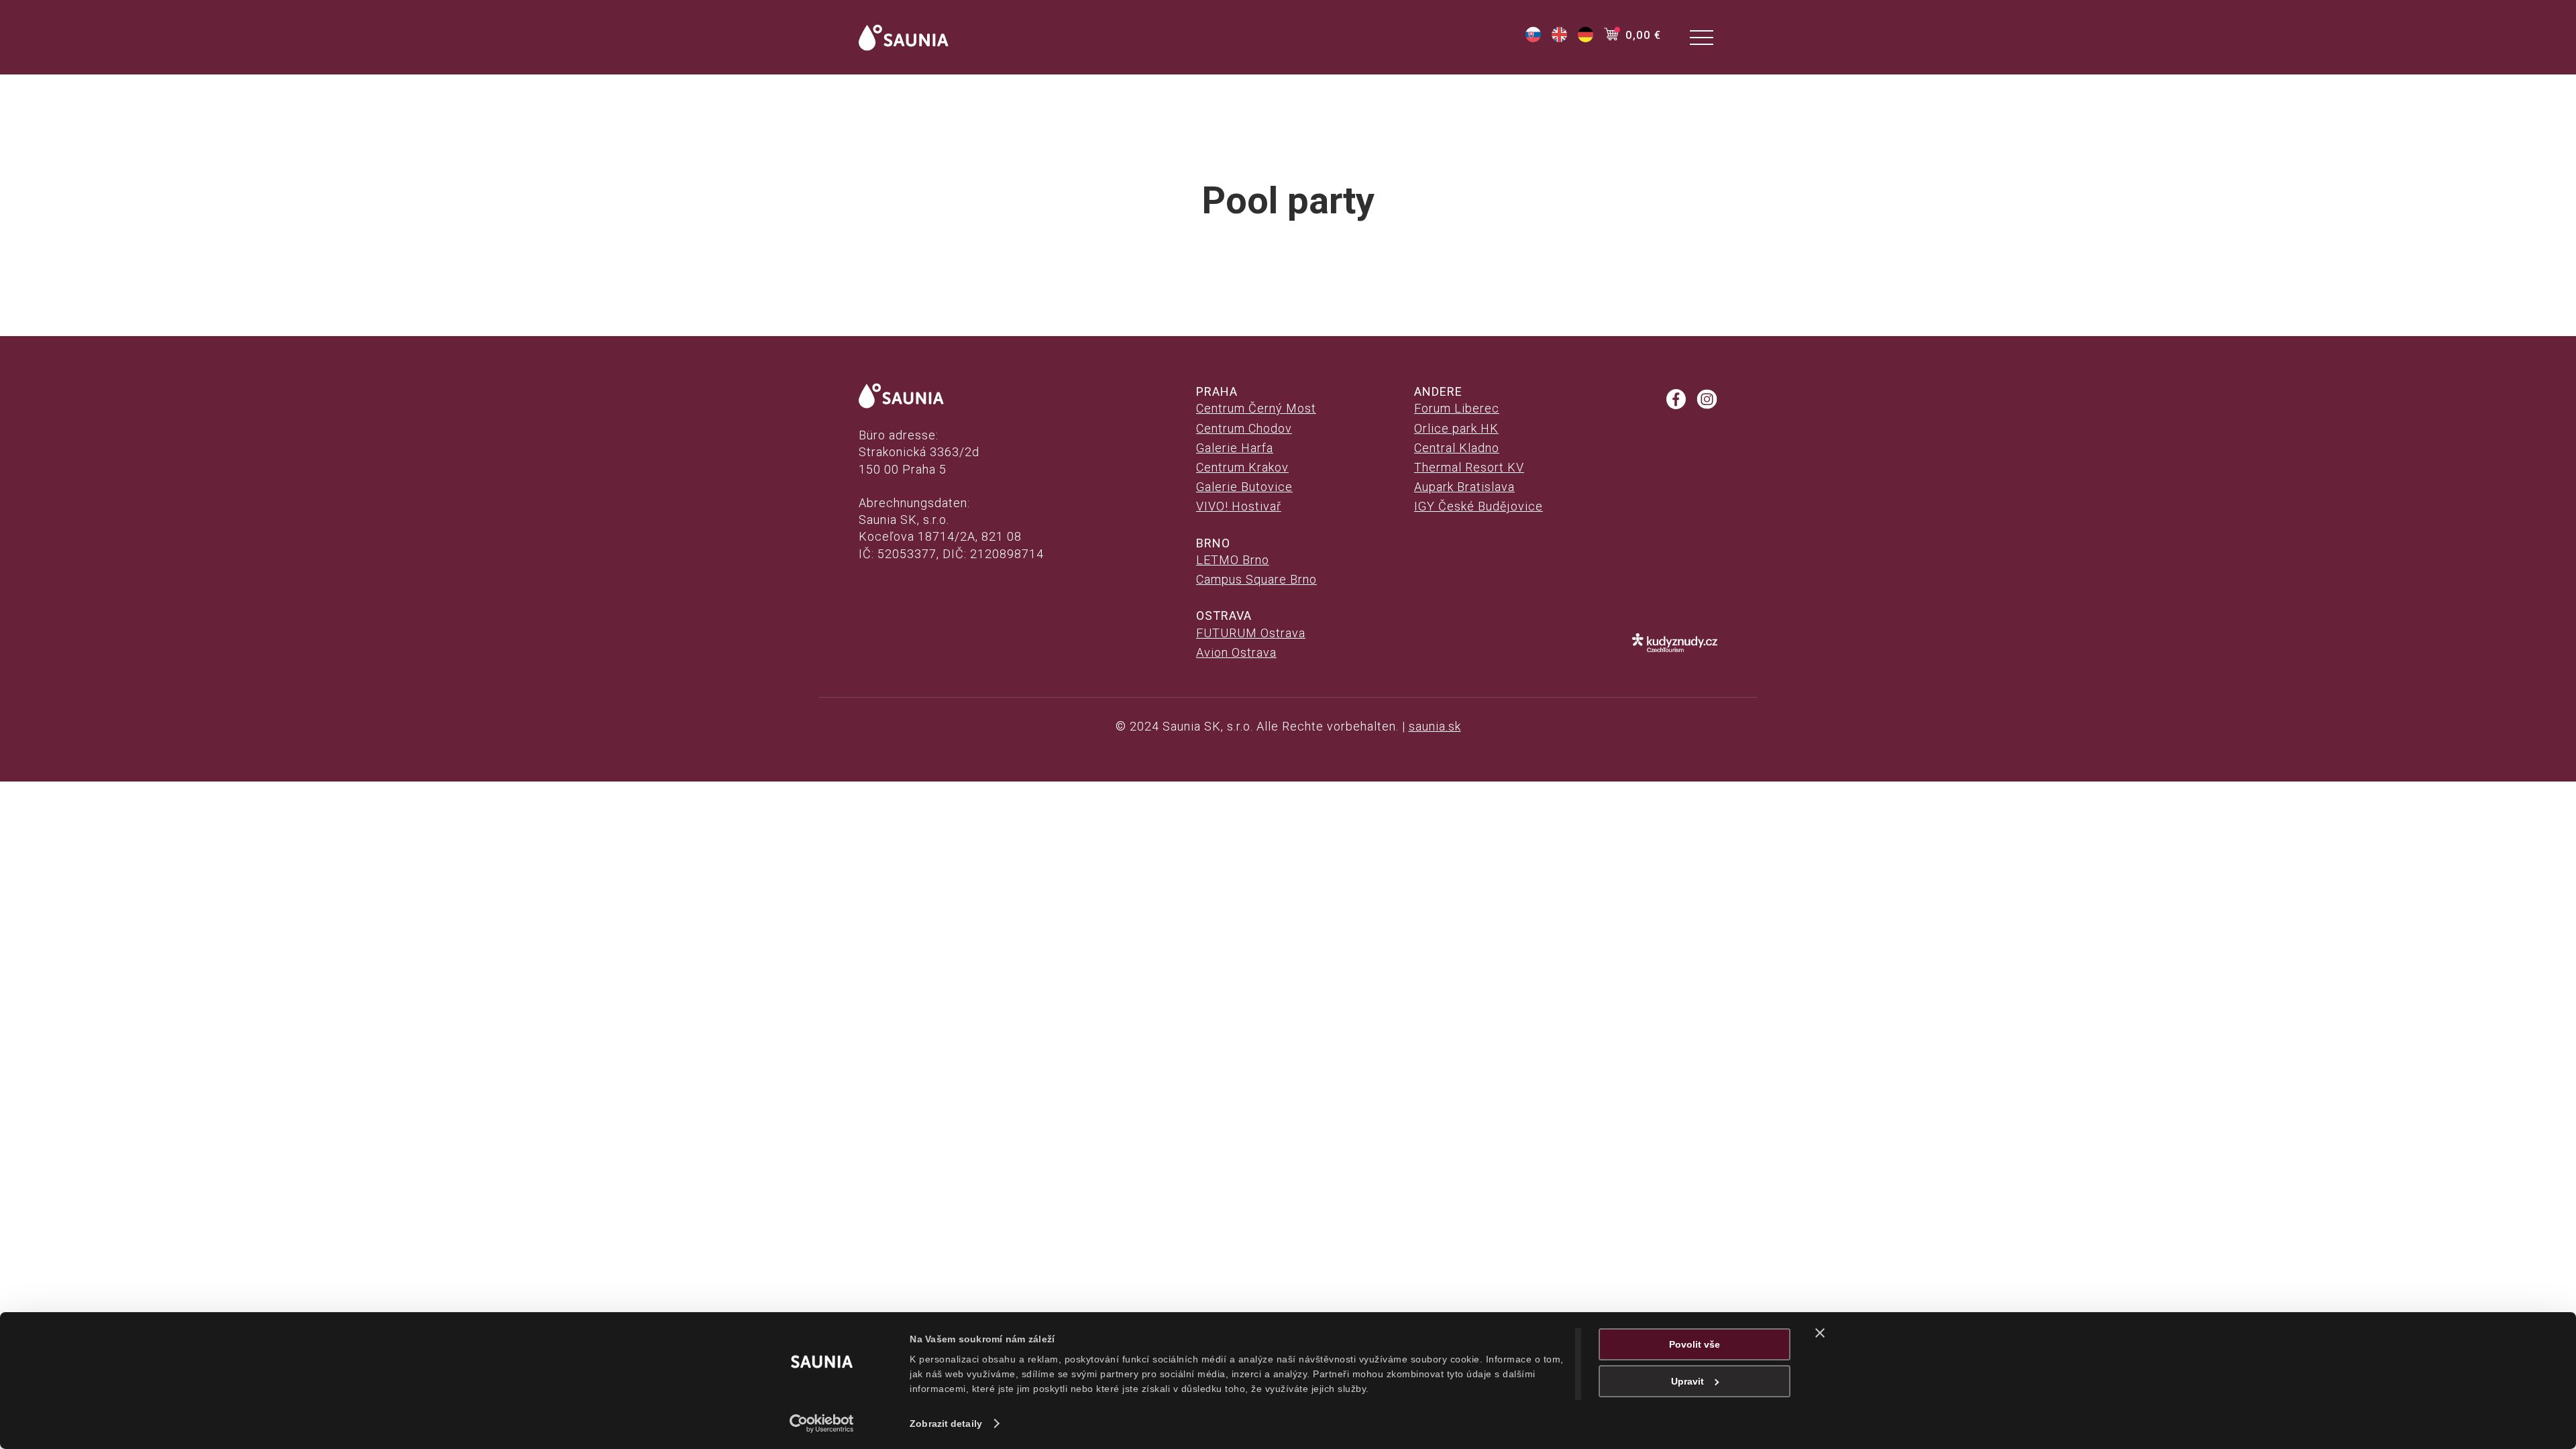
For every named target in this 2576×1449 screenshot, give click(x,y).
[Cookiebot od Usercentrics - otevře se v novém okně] (822, 1424)
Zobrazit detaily (946, 1424)
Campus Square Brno (1256, 579)
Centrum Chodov (1244, 428)
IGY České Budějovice (1479, 506)
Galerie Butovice (1244, 487)
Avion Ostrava (1236, 652)
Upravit (1687, 1381)
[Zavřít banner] (1820, 1333)
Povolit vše (1695, 1344)
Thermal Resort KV (1469, 467)
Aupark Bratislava (1464, 487)
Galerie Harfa (1235, 448)
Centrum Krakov (1242, 467)
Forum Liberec (1457, 408)
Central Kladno (1457, 448)
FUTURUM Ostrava (1251, 633)
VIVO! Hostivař (1239, 506)
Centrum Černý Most (1256, 408)
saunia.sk (1435, 726)
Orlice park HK (1456, 428)
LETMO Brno (1233, 560)
